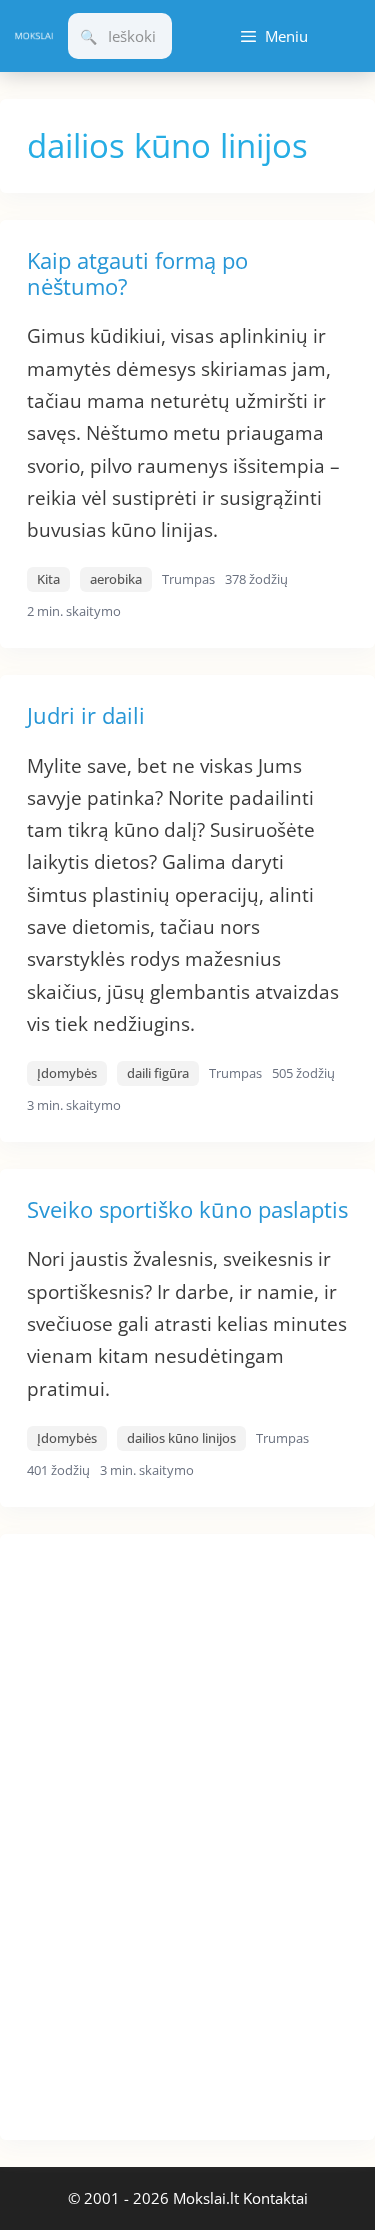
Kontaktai (275, 2198)
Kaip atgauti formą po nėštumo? (137, 273)
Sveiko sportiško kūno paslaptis (187, 1209)
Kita (48, 579)
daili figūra (158, 1073)
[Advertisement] (150, 1834)
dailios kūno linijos (181, 1438)
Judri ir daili (86, 715)
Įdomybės (67, 1073)
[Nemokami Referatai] (34, 36)
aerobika (116, 579)
